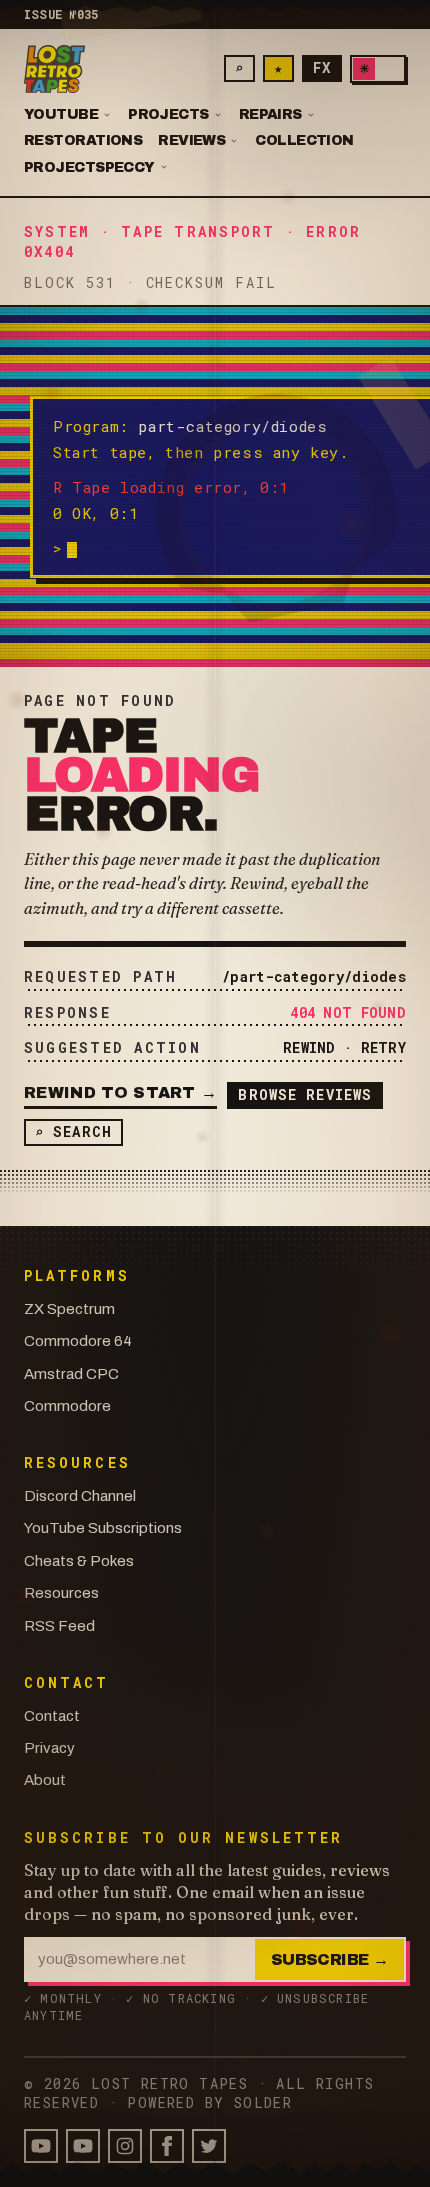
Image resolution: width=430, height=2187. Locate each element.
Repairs (270, 115)
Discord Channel (80, 1496)
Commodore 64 (78, 1341)
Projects (168, 115)
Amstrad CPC (71, 1374)
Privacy (49, 1748)
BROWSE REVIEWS (305, 1094)
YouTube (61, 115)
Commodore (67, 1406)
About (45, 1780)
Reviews (191, 141)
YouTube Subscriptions (103, 1528)
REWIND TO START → (120, 1092)
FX (322, 67)
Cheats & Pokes (79, 1561)
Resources (61, 1593)
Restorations (83, 141)
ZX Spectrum (69, 1309)
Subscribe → (329, 1959)
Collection (304, 141)
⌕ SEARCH (73, 1131)
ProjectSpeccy (89, 168)
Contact (52, 1716)
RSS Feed (59, 1626)
